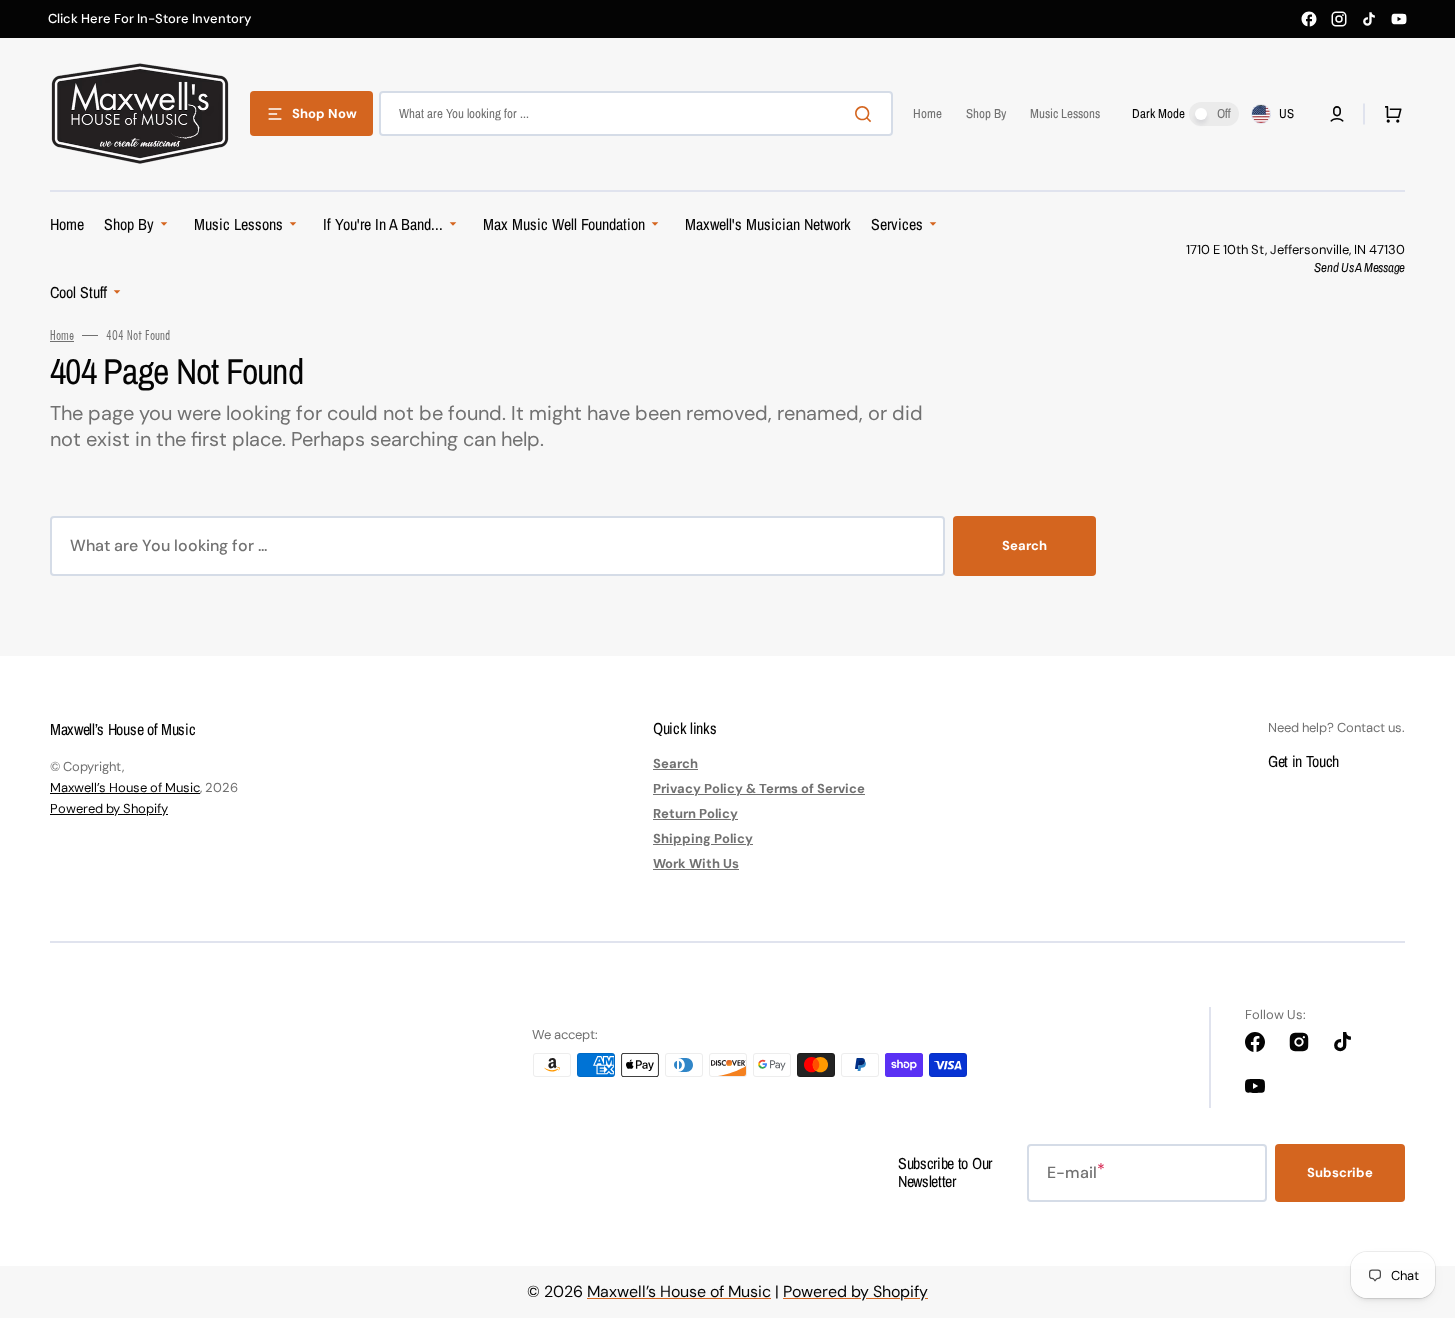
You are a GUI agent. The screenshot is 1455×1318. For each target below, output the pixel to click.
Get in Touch (1303, 761)
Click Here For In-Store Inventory (149, 19)
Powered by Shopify (109, 808)
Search (1024, 545)
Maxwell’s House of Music (125, 787)
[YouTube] (1399, 19)
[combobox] (636, 113)
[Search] (867, 114)
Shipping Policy (703, 838)
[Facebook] (1309, 19)
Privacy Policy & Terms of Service (759, 788)
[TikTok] (1369, 19)
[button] (1337, 114)
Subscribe (1340, 1172)
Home (62, 335)
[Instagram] (1339, 19)
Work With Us (696, 863)
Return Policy (695, 813)
